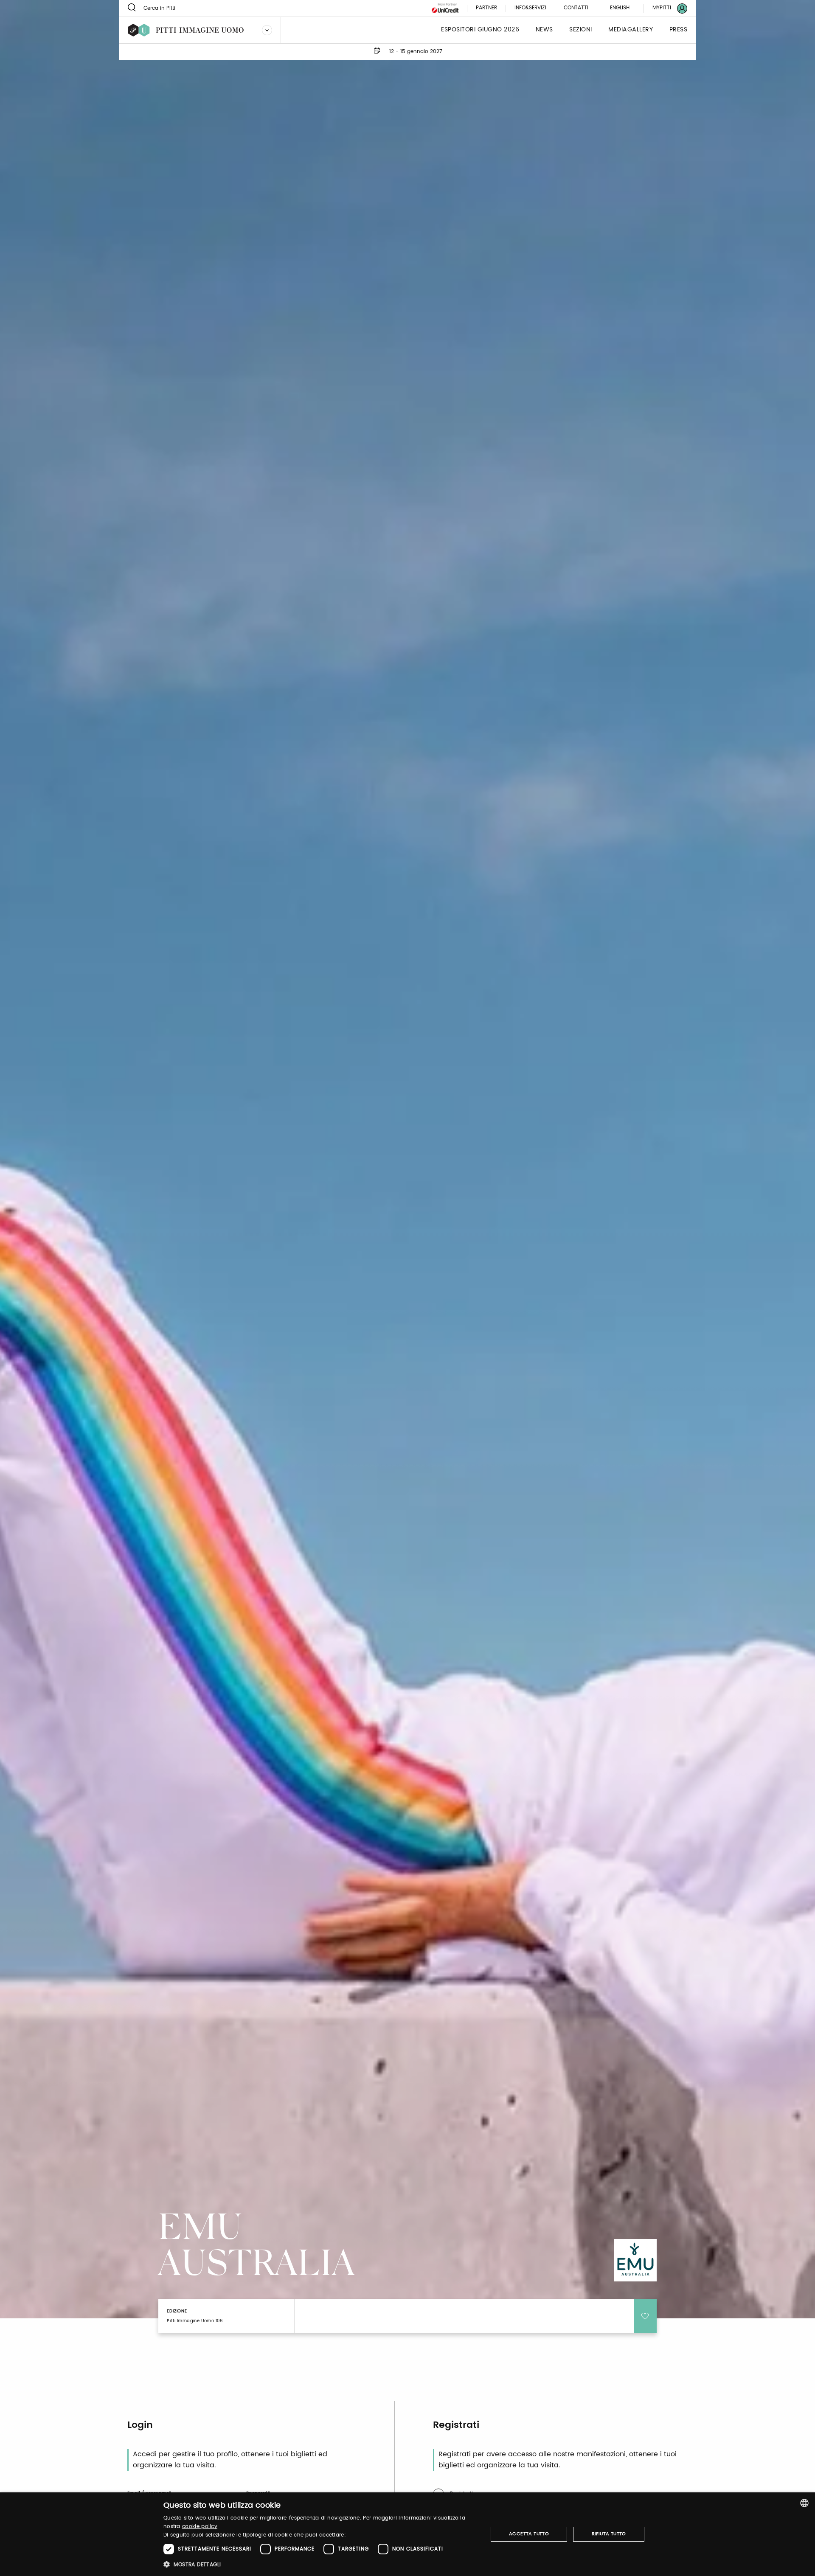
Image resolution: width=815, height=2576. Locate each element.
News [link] (544, 30)
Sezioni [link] (581, 30)
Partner (486, 8)
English (620, 8)
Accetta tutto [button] (529, 2534)
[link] (665, 8)
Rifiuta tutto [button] (609, 2534)
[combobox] (804, 2503)
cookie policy (200, 2527)
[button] (321, 2564)
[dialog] (407, 2534)
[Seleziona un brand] (267, 30)
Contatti (576, 8)
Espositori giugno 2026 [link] (480, 30)
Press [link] (679, 30)
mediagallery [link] (631, 30)
